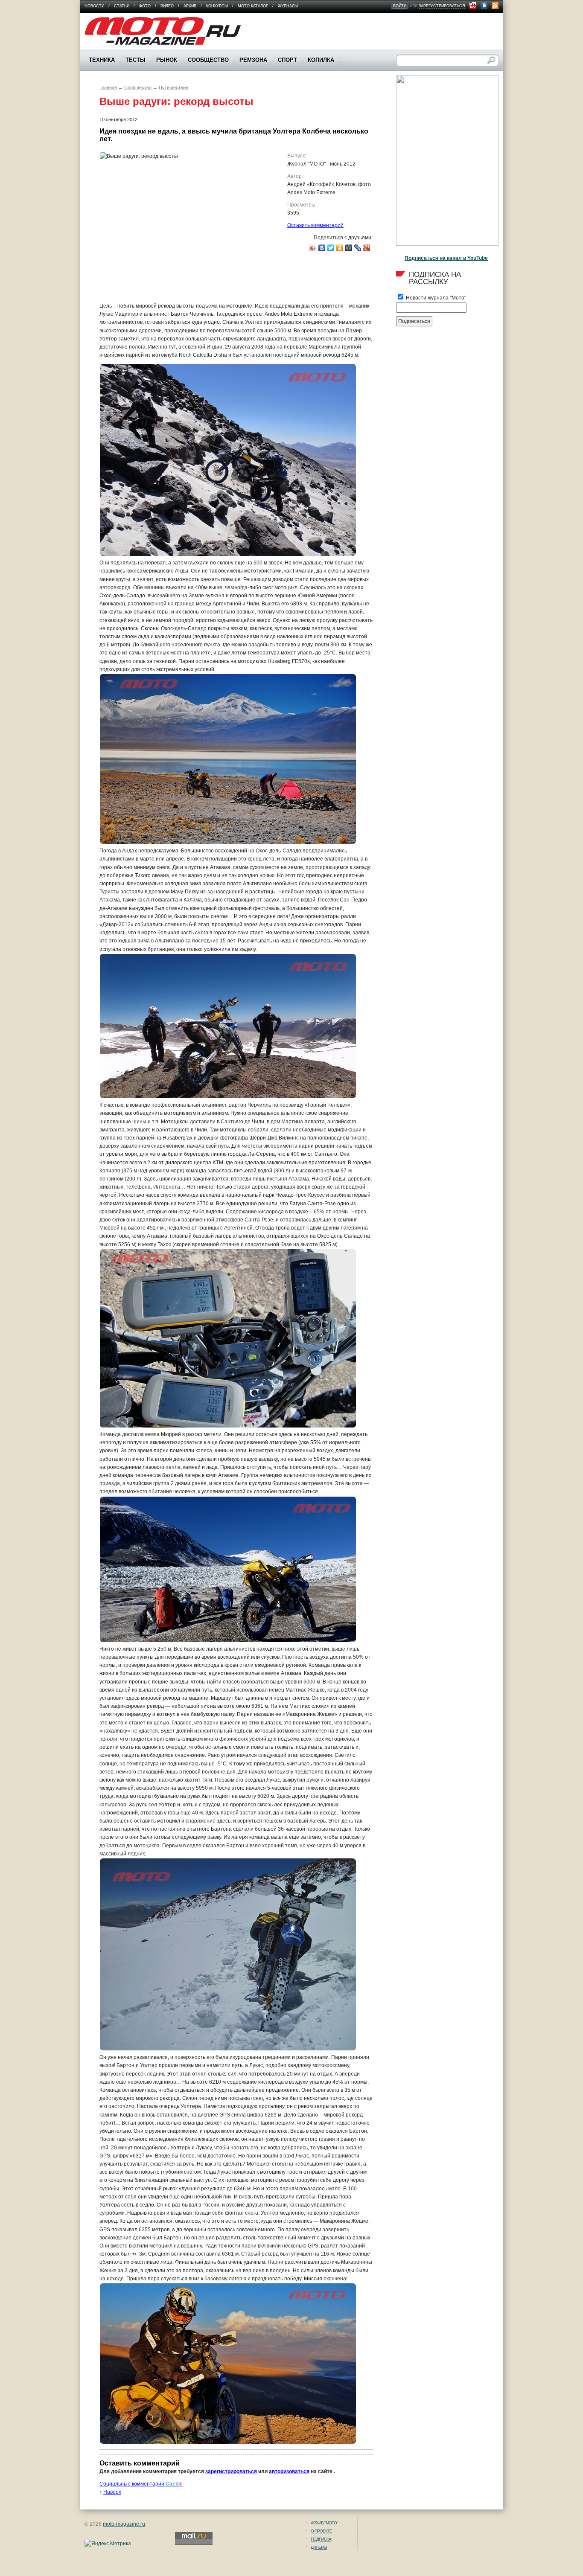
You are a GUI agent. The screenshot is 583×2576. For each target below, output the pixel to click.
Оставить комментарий (315, 225)
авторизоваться (289, 2471)
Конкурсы (217, 6)
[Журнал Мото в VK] (484, 6)
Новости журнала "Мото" (435, 298)
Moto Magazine (102, 21)
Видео (167, 6)
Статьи (122, 6)
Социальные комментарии (141, 2484)
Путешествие (173, 87)
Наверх (112, 2492)
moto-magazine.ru (124, 2524)
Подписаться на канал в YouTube (446, 258)
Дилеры (319, 2547)
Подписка (321, 2539)
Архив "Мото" (324, 2523)
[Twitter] (331, 248)
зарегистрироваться (442, 6)
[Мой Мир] (349, 248)
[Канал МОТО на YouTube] (473, 6)
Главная (108, 87)
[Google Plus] (367, 248)
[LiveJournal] (358, 248)
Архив (190, 6)
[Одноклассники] (340, 248)
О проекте (321, 2531)
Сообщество (138, 87)
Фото (145, 6)
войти (400, 6)
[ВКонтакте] (322, 248)
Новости (94, 6)
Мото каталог (253, 6)
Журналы (288, 6)
